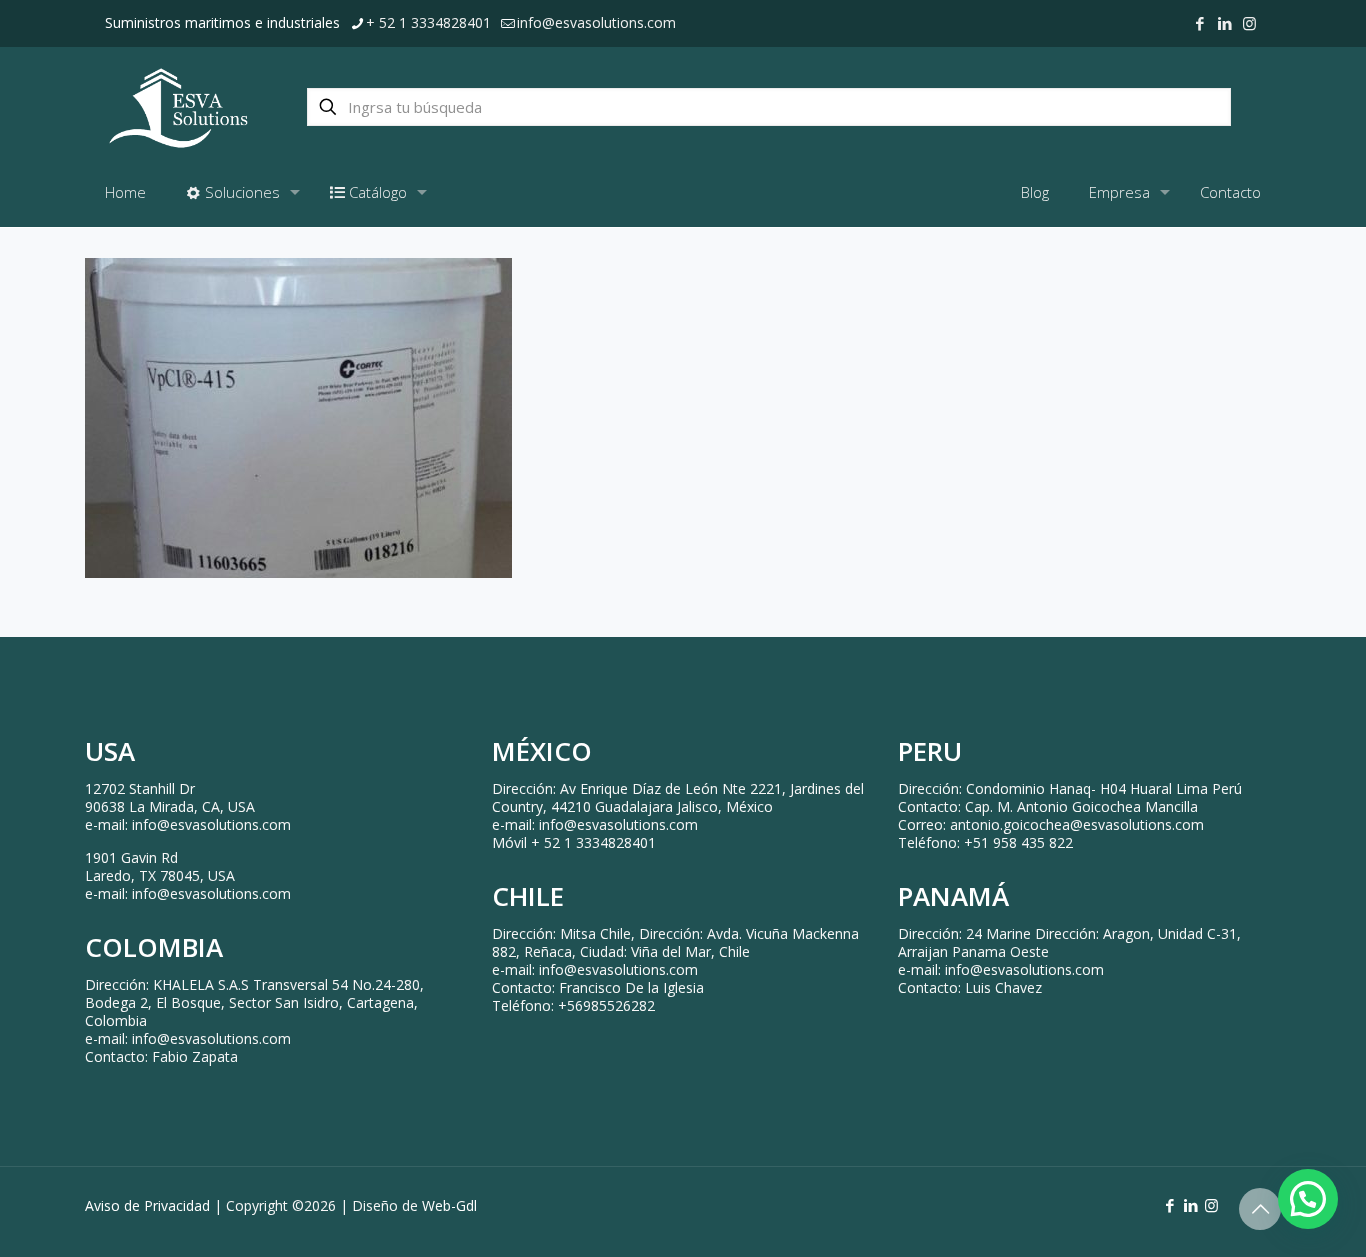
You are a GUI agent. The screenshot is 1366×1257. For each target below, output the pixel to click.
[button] (1308, 1199)
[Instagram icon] (1249, 23)
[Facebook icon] (1199, 23)
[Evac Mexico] (178, 107)
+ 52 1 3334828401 (428, 22)
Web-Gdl (449, 1205)
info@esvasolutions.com (596, 22)
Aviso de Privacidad (147, 1205)
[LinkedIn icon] (1224, 23)
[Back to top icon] (1260, 1209)
